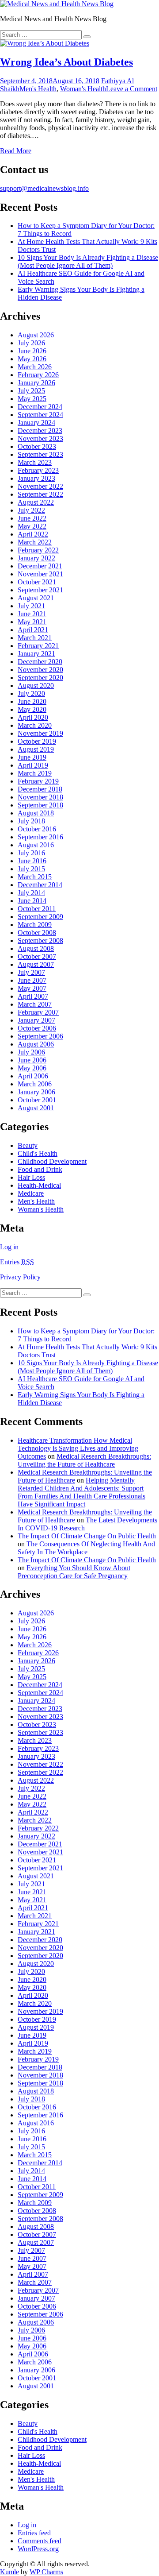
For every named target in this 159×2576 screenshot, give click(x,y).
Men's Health (38, 89)
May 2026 (32, 359)
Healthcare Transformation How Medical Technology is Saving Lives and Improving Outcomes (78, 1448)
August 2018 (36, 813)
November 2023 (40, 438)
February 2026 (38, 375)
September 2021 (40, 590)
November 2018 (40, 797)
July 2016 (31, 853)
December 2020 (40, 662)
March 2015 (35, 877)
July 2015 (31, 869)
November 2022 (40, 486)
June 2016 (32, 861)
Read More (16, 151)
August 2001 (36, 1108)
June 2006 (32, 1060)
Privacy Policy (20, 1277)
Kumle (9, 2572)
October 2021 (37, 582)
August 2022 (36, 502)
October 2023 (37, 446)
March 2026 (35, 367)
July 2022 (31, 510)
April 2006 (33, 1076)
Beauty (28, 1145)
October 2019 (37, 741)
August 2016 (36, 845)
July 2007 (31, 972)
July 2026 (31, 343)
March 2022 (35, 542)
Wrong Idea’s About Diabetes (66, 62)
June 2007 (32, 980)
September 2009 (40, 917)
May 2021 (32, 622)
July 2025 (31, 391)
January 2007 (36, 1020)
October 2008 (37, 933)
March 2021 (35, 638)
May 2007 (32, 988)
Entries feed (34, 2533)
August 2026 (36, 335)
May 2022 (32, 526)
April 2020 (33, 717)
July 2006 (31, 1052)
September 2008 (40, 940)
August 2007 (36, 964)
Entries (17, 1262)
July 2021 (31, 606)
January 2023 (36, 478)
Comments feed (40, 2541)
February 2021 (38, 646)
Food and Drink (40, 1169)
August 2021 (36, 598)
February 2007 (38, 1012)
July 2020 (31, 693)
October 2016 (37, 829)
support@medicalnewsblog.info (44, 188)
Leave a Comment (132, 89)
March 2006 (35, 1084)
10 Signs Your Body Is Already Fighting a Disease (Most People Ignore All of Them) (88, 261)
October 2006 (37, 1028)
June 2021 (32, 614)
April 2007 (33, 996)
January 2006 (36, 1092)
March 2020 (35, 725)
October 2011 (37, 909)
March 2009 (35, 925)
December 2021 (40, 566)
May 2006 (32, 1068)
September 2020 (40, 678)
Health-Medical (39, 1185)
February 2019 (38, 781)
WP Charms (46, 2572)
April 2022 (33, 534)
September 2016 (40, 837)
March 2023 (35, 462)
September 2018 (40, 805)
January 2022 (36, 558)
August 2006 (36, 1044)
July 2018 (31, 821)
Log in (9, 1247)
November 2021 (40, 574)
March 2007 (35, 1004)
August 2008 (36, 948)
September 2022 (40, 494)
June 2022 (32, 518)
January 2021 (36, 654)
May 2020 (32, 709)
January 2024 (36, 423)
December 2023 (40, 431)
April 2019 (33, 765)
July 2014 (31, 893)
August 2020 (36, 686)
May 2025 (32, 399)
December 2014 (40, 885)
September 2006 (40, 1036)
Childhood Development (52, 1161)
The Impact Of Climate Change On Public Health (87, 1536)
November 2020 (40, 670)
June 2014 (32, 901)
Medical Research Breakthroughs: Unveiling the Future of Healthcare (84, 1460)
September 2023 (40, 454)
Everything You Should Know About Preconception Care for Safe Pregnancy (74, 1572)
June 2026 (32, 351)
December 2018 (40, 789)
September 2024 (40, 415)
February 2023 (38, 470)
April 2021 (33, 630)
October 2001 (37, 1100)
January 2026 (36, 383)
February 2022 (38, 550)
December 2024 (40, 407)
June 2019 (32, 757)
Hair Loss (31, 1177)
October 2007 (37, 956)
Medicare (31, 1193)
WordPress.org (38, 2549)
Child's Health (38, 1153)
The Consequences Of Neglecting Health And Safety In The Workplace (86, 1548)
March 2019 (35, 773)
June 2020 (32, 701)
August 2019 (36, 749)
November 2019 (40, 733)
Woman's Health (83, 89)
